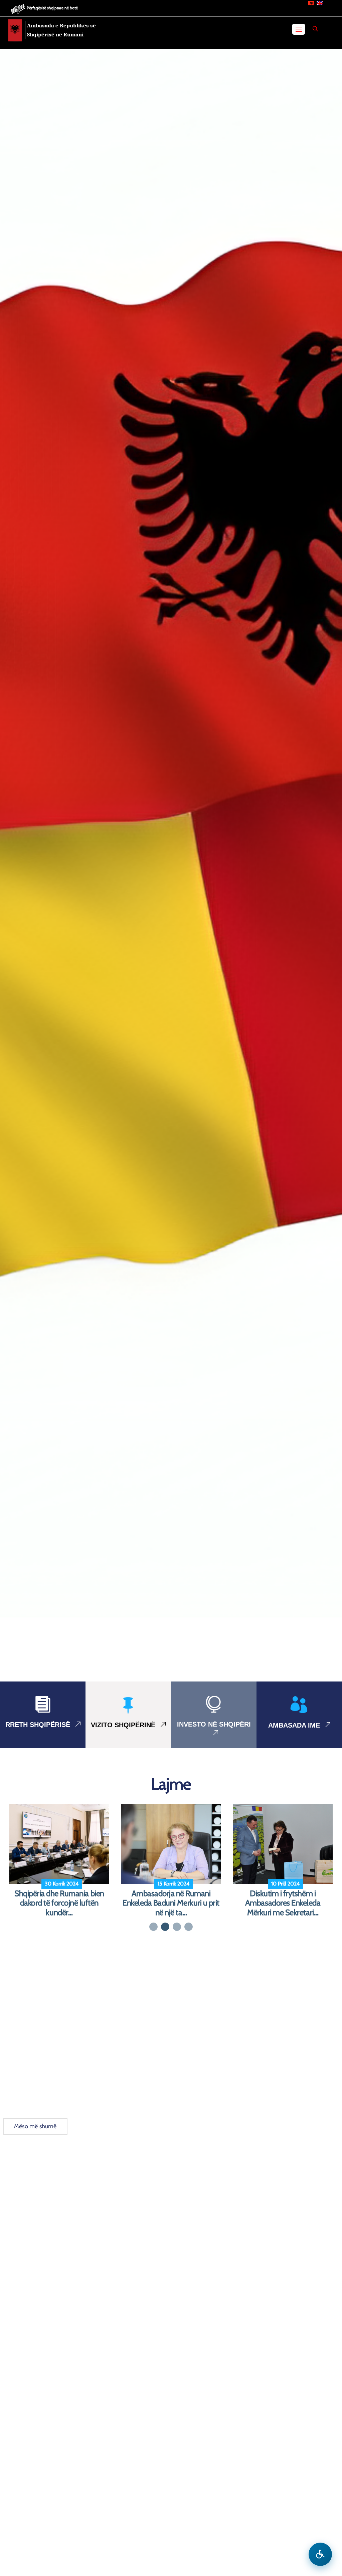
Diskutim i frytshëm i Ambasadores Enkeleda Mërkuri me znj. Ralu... (283, 1903)
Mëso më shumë (35, 2126)
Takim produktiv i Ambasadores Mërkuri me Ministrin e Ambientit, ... (59, 1903)
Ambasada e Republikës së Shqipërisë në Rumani (61, 30)
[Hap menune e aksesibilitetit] (320, 2554)
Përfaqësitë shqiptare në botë (52, 8)
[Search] (315, 29)
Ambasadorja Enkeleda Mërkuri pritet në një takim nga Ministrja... (171, 1903)
